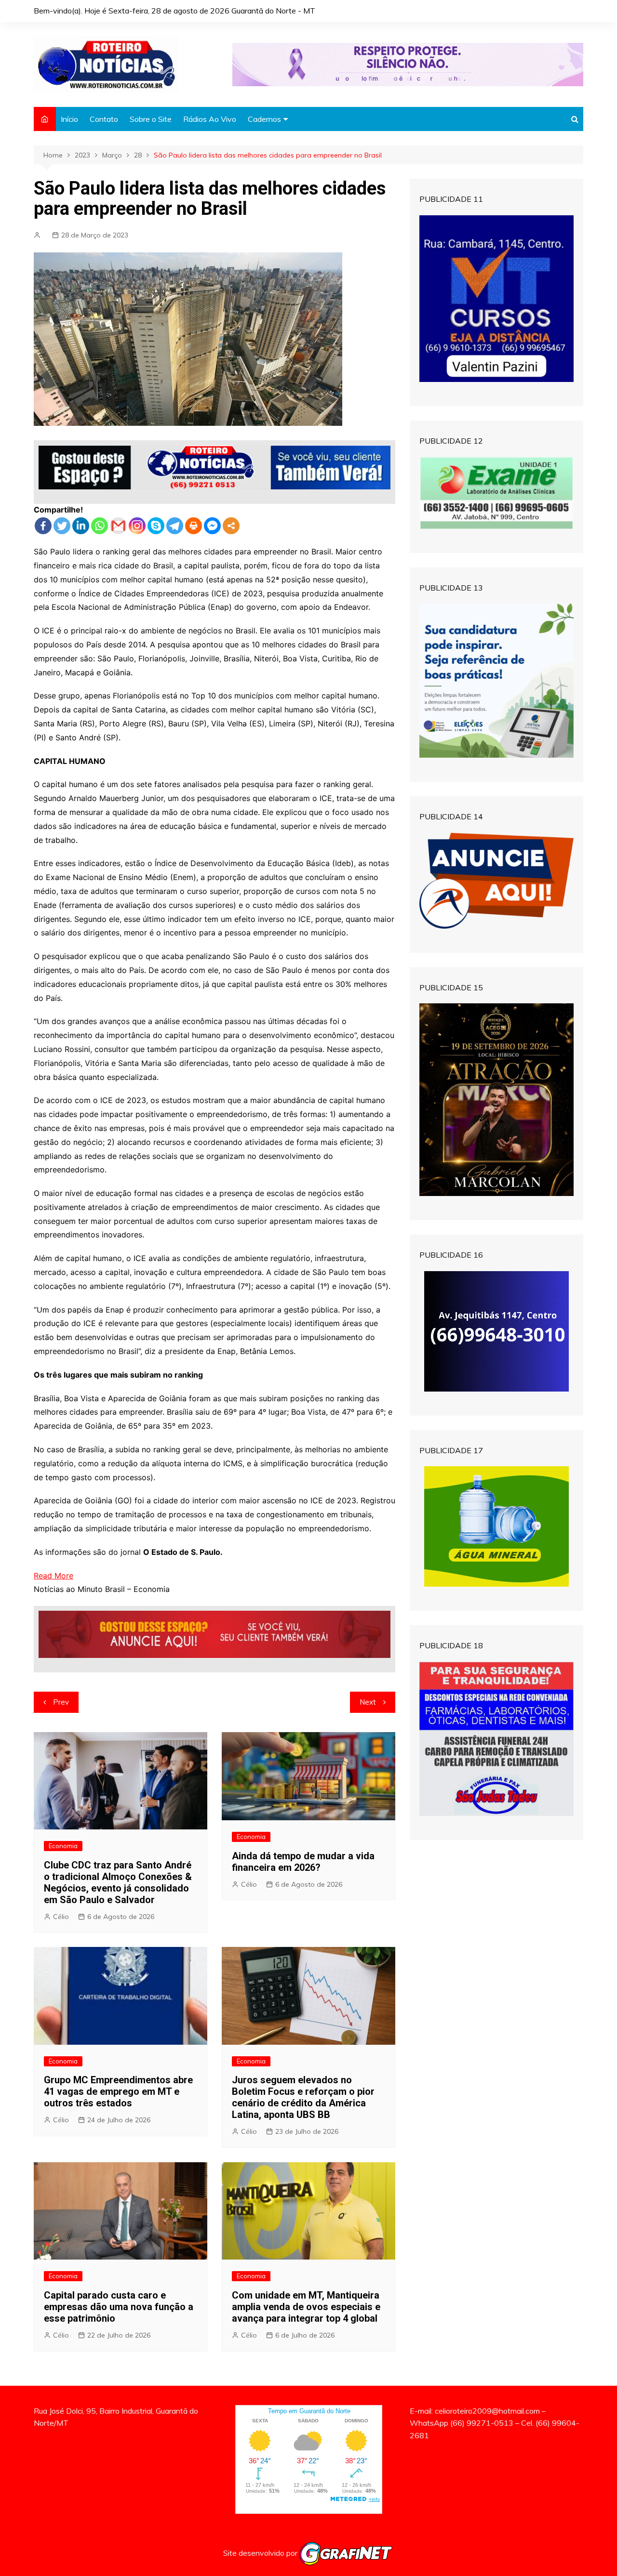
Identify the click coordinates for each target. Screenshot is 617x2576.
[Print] (194, 526)
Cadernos (264, 119)
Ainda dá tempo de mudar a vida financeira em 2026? (303, 1862)
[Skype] (156, 526)
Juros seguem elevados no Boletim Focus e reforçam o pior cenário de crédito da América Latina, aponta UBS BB (303, 2097)
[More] (231, 526)
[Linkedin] (81, 526)
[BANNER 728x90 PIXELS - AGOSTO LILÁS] (408, 64)
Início (69, 119)
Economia (63, 1846)
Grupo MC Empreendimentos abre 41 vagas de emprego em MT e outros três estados (118, 2091)
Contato (104, 119)
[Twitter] (62, 526)
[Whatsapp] (100, 526)
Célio (61, 1917)
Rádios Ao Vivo (210, 119)
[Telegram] (175, 526)
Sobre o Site (151, 119)
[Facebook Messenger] (212, 526)
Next (368, 1702)
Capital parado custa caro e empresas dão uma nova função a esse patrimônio (119, 2307)
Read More (54, 1576)
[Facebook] (43, 526)
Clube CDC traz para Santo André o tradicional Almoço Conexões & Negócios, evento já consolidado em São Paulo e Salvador (118, 1882)
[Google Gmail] (118, 526)
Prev (61, 1702)
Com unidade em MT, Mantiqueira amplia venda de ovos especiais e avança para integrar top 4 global (306, 2307)
